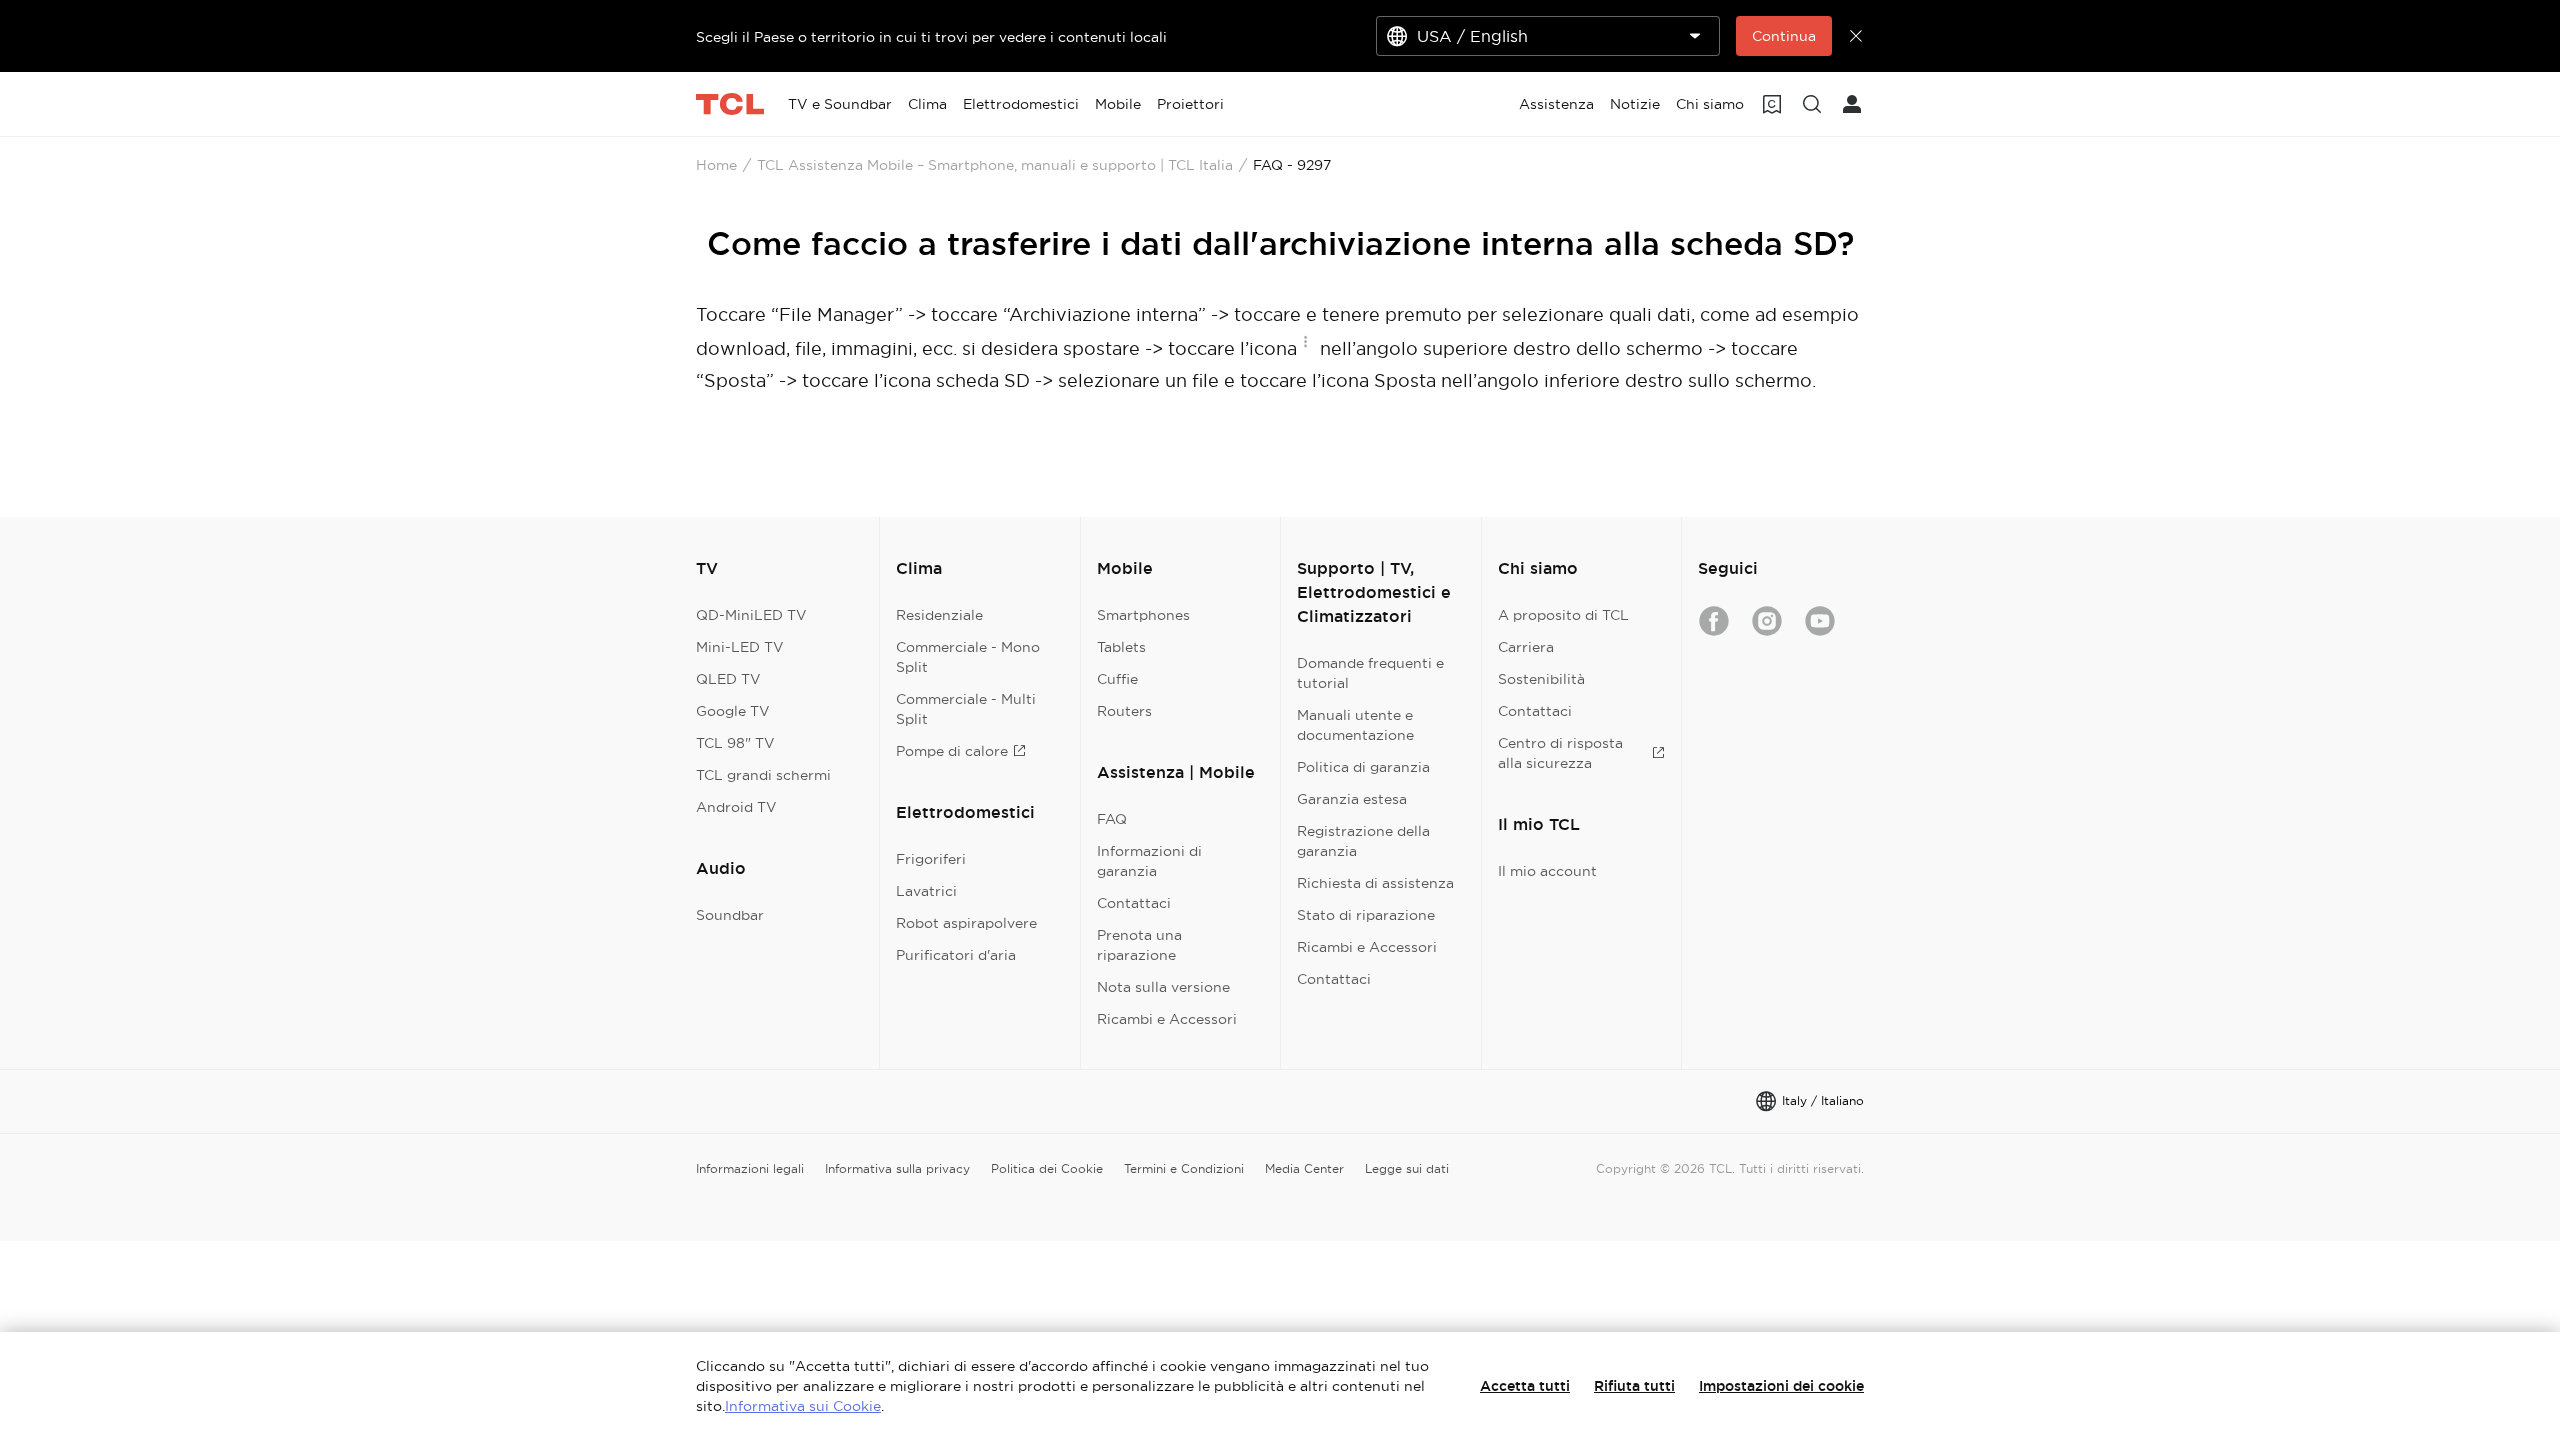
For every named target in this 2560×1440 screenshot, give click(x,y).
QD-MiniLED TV (751, 615)
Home (716, 165)
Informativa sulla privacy (897, 1168)
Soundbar (730, 915)
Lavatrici (926, 891)
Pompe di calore (952, 751)
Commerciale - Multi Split (966, 709)
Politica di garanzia (1363, 767)
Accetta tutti (1525, 1386)
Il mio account (1547, 871)
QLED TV (728, 679)
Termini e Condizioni (1184, 1168)
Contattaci (1134, 903)
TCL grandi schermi (763, 775)
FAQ (1112, 819)
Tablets (1121, 647)
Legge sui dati (1407, 1168)
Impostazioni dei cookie (1781, 1386)
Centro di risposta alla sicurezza (1560, 753)
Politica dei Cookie (1047, 1168)
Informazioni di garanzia (1149, 861)
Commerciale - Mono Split (968, 657)
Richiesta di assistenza (1375, 883)
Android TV (736, 807)
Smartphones (1143, 615)
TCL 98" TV (735, 743)
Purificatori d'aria (956, 955)
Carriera (1526, 647)
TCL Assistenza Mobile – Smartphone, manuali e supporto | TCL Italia (995, 165)
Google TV (733, 711)
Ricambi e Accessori (1167, 1019)
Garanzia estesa (1352, 799)
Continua (1784, 36)
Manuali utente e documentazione (1355, 725)
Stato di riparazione (1366, 915)
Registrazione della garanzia (1363, 841)
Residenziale (939, 615)
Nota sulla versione (1163, 987)
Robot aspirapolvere (966, 923)
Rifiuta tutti (1634, 1386)
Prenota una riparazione (1139, 945)
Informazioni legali (750, 1168)
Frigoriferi (931, 859)
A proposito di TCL (1563, 615)
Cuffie (1117, 679)
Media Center (1304, 1168)
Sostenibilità (1541, 679)
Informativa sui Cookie (803, 1406)
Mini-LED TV (740, 647)
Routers (1124, 711)
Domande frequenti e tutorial (1370, 673)
